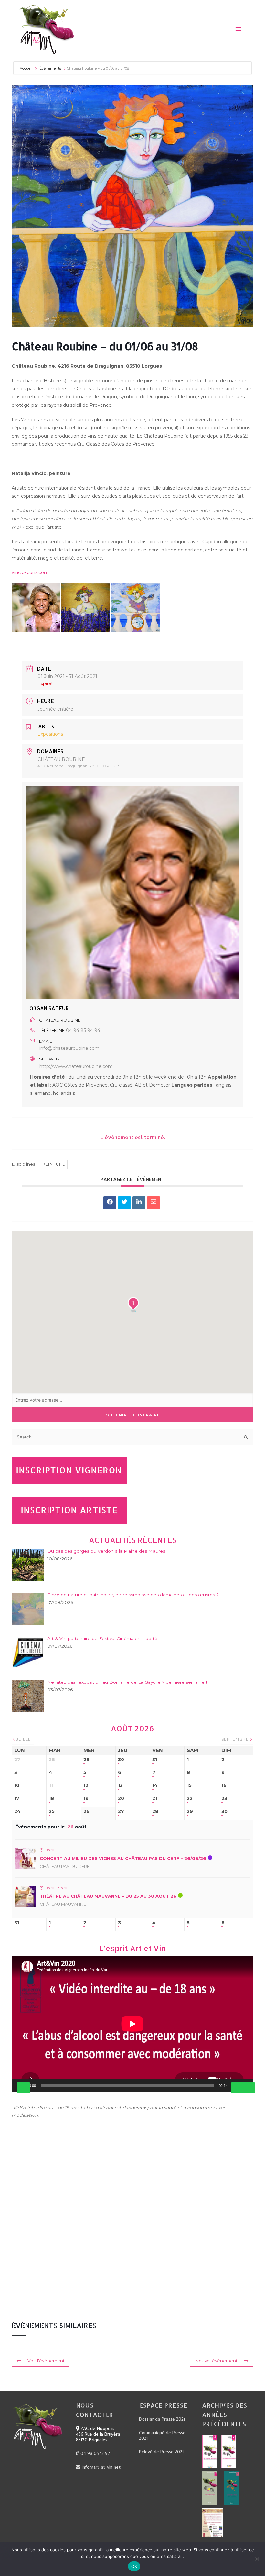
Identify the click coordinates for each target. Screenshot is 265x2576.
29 (86, 1760)
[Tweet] (124, 1203)
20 (121, 1799)
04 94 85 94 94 (83, 1030)
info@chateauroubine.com (69, 1048)
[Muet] (238, 2088)
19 (86, 1799)
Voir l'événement (46, 2361)
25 (52, 1811)
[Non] (257, 2559)
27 (121, 1811)
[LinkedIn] (139, 1203)
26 (86, 1811)
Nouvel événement (216, 2361)
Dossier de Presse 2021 (162, 2419)
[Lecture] (23, 2088)
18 (51, 1799)
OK (134, 2566)
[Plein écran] (248, 2088)
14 (155, 1786)
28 (155, 1811)
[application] (132, 2024)
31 (155, 1760)
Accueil (26, 68)
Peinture (54, 1164)
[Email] (154, 1203)
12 (86, 1786)
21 (155, 1799)
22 (190, 1799)
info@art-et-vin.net (101, 2467)
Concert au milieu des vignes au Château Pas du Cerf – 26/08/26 (123, 1858)
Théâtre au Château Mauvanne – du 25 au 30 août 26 (108, 1896)
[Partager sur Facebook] (110, 1203)
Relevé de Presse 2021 (161, 2452)
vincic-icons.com (30, 572)
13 (120, 1786)
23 (224, 1799)
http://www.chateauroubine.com (76, 1066)
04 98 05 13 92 (95, 2453)
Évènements (50, 68)
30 (121, 1760)
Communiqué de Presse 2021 (162, 2436)
